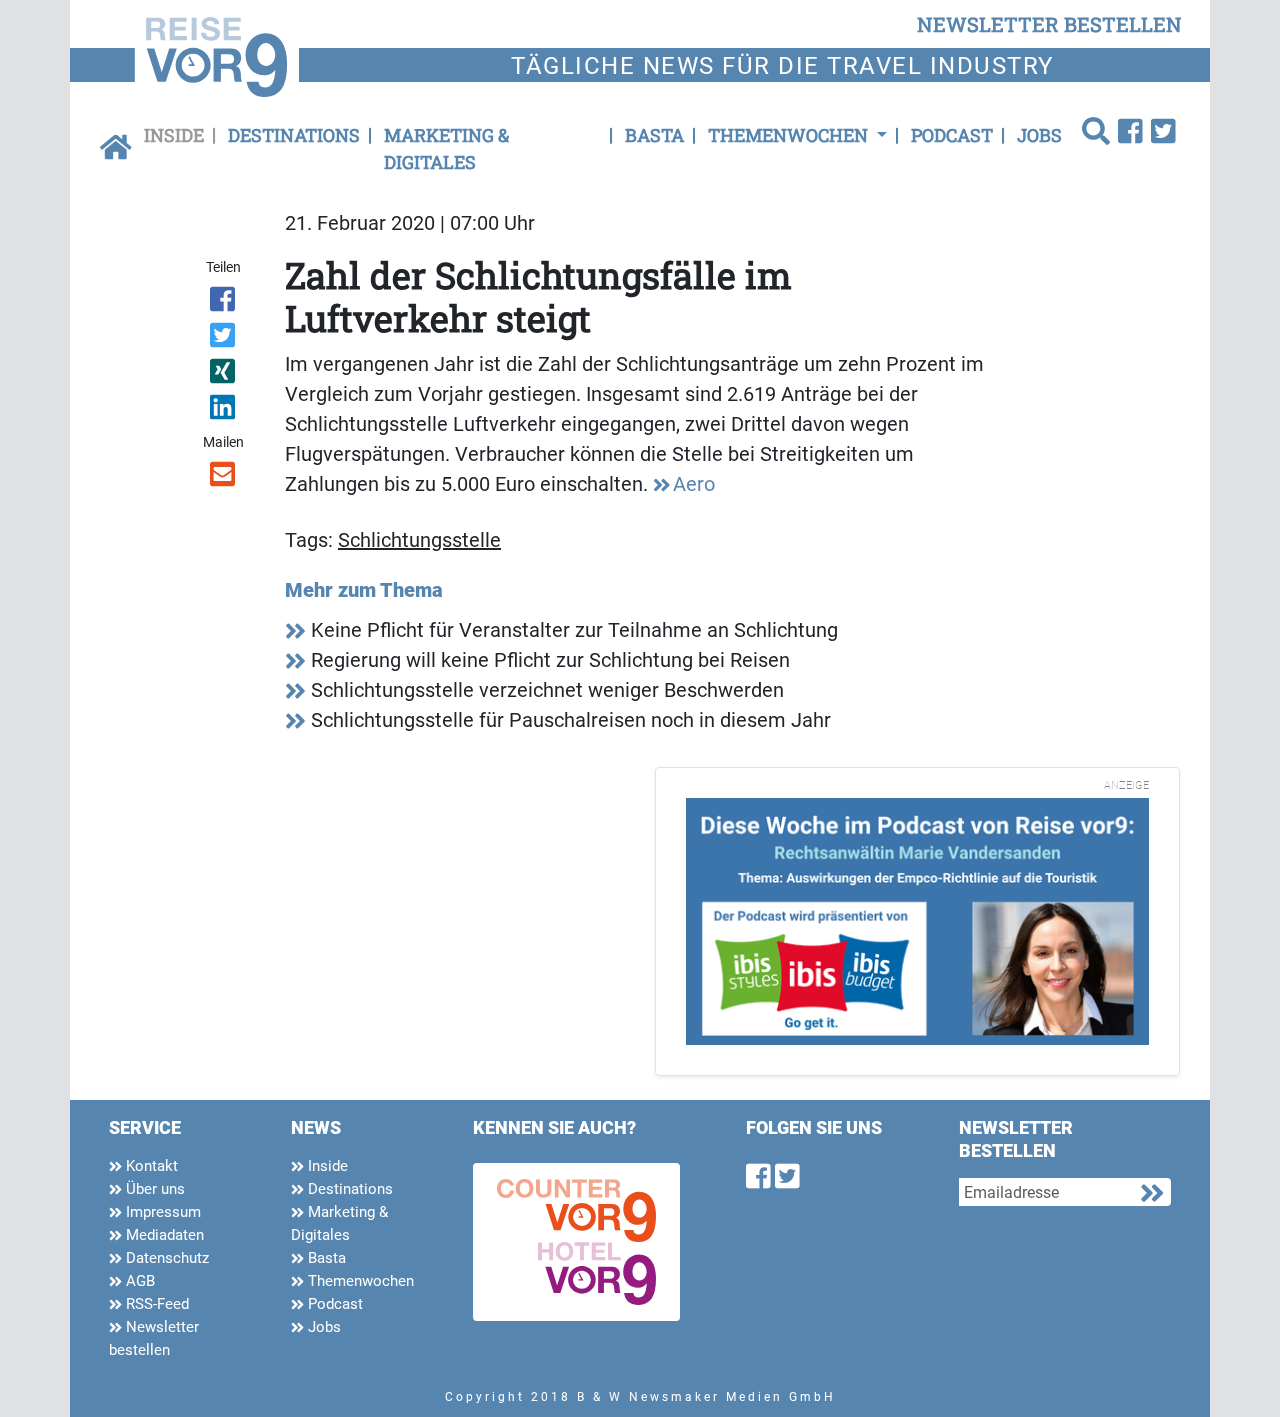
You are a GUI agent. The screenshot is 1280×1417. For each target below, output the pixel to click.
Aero (694, 484)
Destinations (294, 135)
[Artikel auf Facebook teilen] (224, 303)
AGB (138, 1281)
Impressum (161, 1212)
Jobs (1039, 135)
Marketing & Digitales (446, 148)
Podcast (952, 135)
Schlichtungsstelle (419, 540)
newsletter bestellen (1049, 24)
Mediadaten (163, 1235)
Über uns (153, 1189)
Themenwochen (359, 1281)
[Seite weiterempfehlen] (224, 478)
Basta (654, 135)
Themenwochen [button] (790, 135)
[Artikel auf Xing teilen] (224, 375)
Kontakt (150, 1166)
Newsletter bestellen (154, 1338)
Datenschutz (165, 1258)
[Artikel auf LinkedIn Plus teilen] (224, 411)
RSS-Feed (155, 1304)
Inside (174, 135)
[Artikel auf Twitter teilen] (224, 339)
